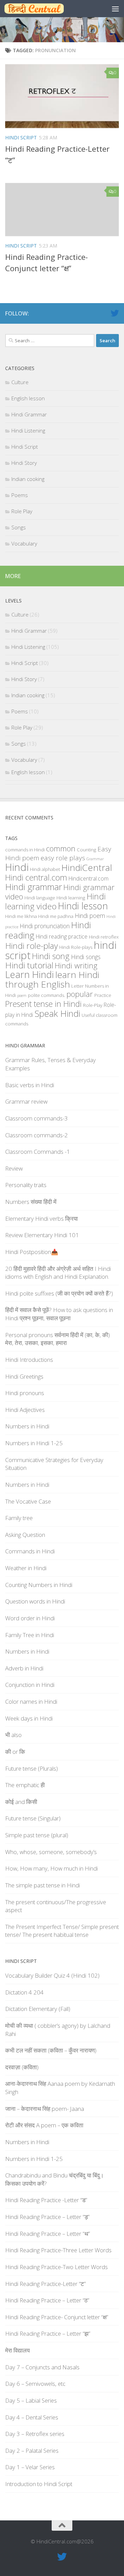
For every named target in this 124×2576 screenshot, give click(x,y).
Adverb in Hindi (24, 1668)
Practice (103, 995)
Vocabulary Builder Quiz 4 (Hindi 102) (52, 1975)
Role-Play (93, 1005)
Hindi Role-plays (76, 947)
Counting (86, 850)
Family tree (19, 1518)
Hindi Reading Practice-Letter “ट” (45, 2284)
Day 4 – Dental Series (32, 2417)
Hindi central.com (36, 877)
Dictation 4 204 (24, 1992)
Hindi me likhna (21, 916)
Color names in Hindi (31, 1701)
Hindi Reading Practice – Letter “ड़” (47, 2217)
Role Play (22, 511)
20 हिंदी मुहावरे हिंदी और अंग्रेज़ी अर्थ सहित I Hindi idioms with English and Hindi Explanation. (58, 1273)
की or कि (15, 1752)
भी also (13, 1735)
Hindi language (40, 898)
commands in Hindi (25, 850)
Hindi (17, 867)
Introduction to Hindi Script (39, 2484)
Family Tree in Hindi (30, 1635)
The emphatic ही (25, 1785)
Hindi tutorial (29, 965)
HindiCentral (87, 867)
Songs (19, 527)
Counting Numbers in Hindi (39, 1585)
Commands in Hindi (30, 1551)
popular (80, 994)
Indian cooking (28, 479)
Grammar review (26, 1101)
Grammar (95, 859)
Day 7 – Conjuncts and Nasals (42, 2367)
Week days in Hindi (29, 1718)
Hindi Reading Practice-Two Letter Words (56, 2267)
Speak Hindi (57, 1013)
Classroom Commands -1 (38, 1152)
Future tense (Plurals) (32, 1768)
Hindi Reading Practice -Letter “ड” (46, 2200)
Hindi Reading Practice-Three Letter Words (58, 2250)
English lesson (28, 398)
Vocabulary (24, 543)
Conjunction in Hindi (30, 1685)
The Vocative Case (28, 1501)
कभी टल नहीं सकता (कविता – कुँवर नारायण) (51, 2050)
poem (22, 996)
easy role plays (63, 858)
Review (14, 1168)
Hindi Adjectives (25, 1410)
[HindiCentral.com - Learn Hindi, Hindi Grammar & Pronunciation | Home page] (44, 9)
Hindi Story (24, 463)
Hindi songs (86, 957)
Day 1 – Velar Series (30, 2467)
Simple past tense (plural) (37, 1835)
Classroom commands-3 (37, 1118)
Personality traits (26, 1185)
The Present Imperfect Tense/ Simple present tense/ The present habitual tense (62, 1931)
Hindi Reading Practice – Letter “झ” (48, 2333)
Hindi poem (90, 916)
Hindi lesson (83, 906)
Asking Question (25, 1535)
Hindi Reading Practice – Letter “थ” (48, 2234)
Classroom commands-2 (37, 1135)
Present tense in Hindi (43, 1004)
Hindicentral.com (89, 878)
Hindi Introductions (29, 1360)
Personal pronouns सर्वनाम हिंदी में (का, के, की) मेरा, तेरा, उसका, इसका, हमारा (58, 1339)
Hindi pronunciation (45, 926)
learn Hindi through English (52, 979)
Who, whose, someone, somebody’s (51, 1852)
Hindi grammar (34, 887)
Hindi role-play (32, 946)
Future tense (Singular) (33, 1818)
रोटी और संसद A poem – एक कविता (44, 2125)
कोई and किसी (21, 1802)
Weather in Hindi (26, 1568)
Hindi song (51, 956)
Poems (20, 495)
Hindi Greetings (24, 1376)
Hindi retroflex (104, 937)
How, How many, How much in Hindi (51, 1868)
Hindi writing (76, 965)
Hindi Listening (28, 430)
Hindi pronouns (25, 1393)
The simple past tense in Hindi (43, 1885)
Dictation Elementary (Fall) (38, 2009)
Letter (77, 986)
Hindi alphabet (45, 869)
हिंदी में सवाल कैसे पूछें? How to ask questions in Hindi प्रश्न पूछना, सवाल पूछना (59, 1314)
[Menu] (115, 9)
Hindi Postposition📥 (32, 1252)
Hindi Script (21, 137)
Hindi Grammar (29, 414)
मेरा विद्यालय (17, 2350)
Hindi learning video (55, 901)
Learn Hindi (29, 974)
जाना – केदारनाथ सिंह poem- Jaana (45, 2109)
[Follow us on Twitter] (115, 313)
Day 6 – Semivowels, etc (35, 2384)
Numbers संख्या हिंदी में (31, 1202)
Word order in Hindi (30, 1618)
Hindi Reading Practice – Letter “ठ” (47, 2300)
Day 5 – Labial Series (31, 2400)
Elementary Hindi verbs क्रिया (42, 1218)
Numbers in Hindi (27, 1426)
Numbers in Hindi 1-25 (34, 1443)
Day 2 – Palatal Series (32, 2451)
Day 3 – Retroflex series (35, 2434)
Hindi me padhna (56, 916)
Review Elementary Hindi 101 (42, 1235)
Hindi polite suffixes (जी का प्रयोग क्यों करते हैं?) (59, 1293)
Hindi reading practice (62, 936)
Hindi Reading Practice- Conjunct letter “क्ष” (57, 2317)
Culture (20, 382)
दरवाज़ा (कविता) (22, 2067)
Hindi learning (71, 898)
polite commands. (46, 995)
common (61, 848)
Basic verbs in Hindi (30, 1085)
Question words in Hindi (35, 1601)
